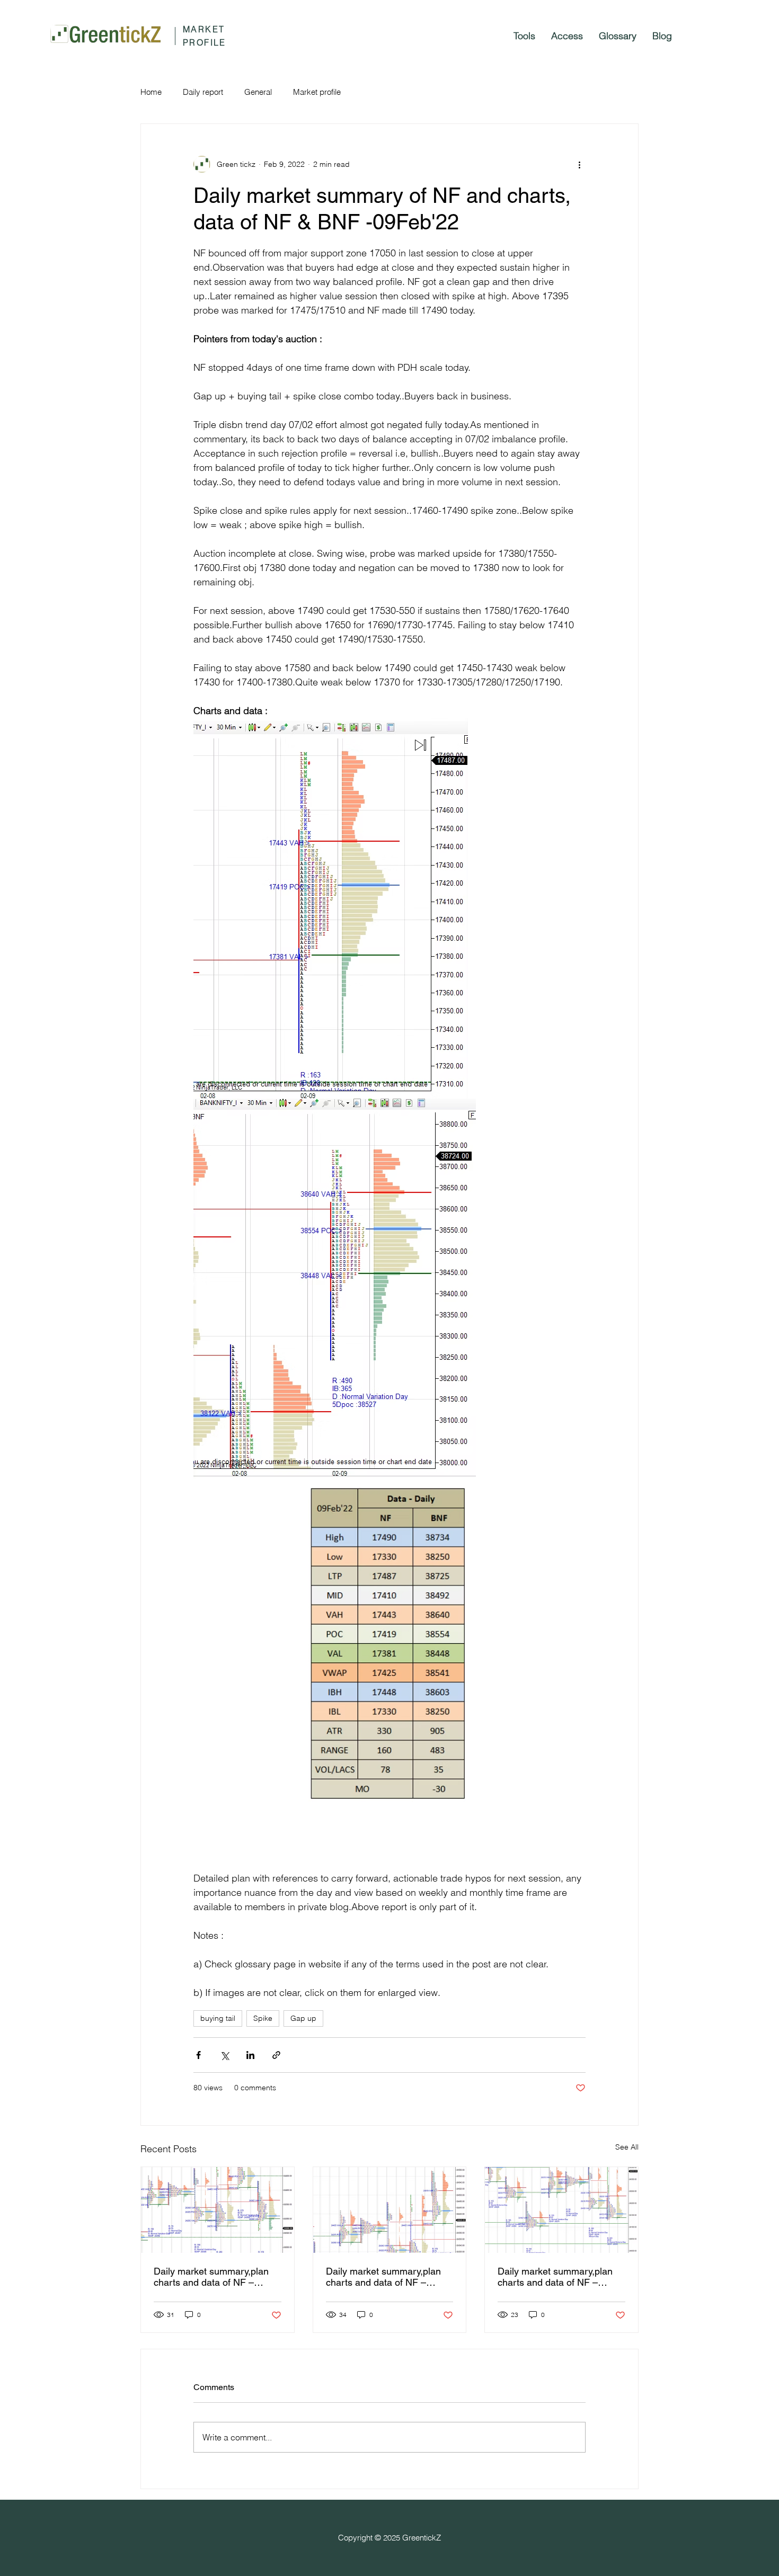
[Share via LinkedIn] (250, 2055)
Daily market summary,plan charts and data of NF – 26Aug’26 (383, 2277)
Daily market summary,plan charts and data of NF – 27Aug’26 (211, 2277)
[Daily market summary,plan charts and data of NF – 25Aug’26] (561, 2210)
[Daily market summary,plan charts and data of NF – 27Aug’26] (218, 2210)
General (258, 92)
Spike (263, 2018)
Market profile (317, 92)
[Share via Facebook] (198, 2055)
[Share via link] (276, 2055)
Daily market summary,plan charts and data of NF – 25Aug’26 (555, 2277)
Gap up (303, 2018)
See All (627, 2147)
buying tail (218, 2018)
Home (151, 92)
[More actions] (579, 164)
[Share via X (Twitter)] (224, 2055)
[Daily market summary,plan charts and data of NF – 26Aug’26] (390, 2210)
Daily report (203, 92)
